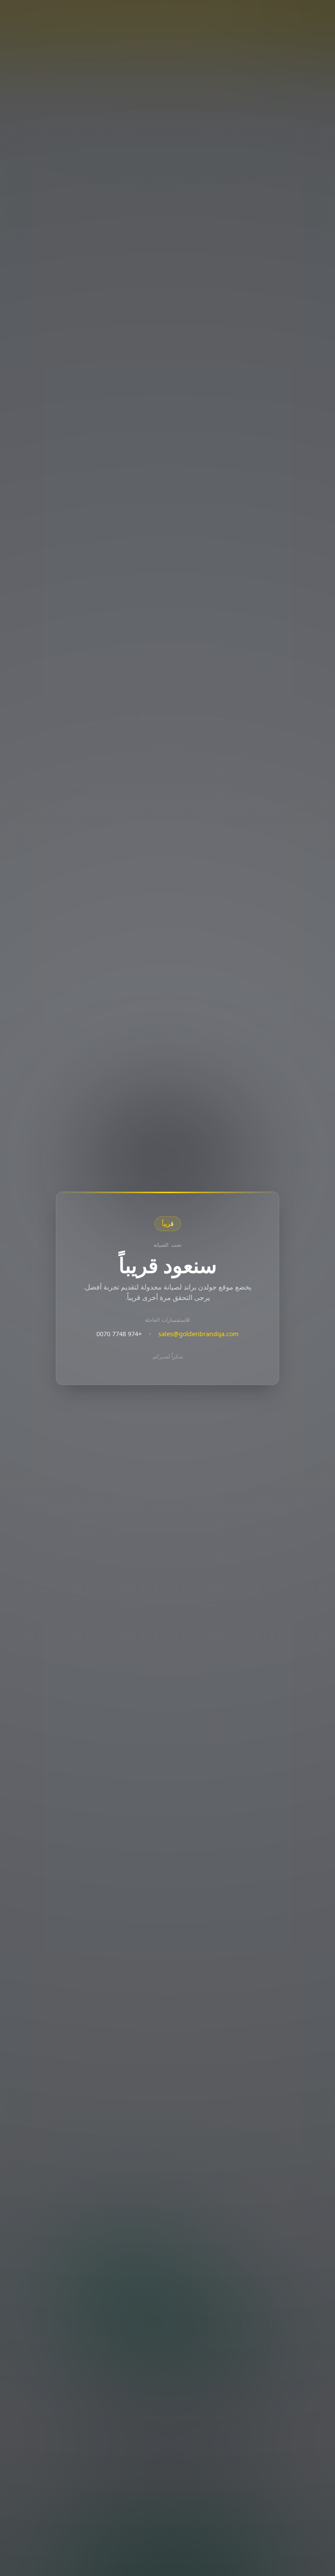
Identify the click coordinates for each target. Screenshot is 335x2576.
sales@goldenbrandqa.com (198, 1334)
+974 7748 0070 (119, 1334)
